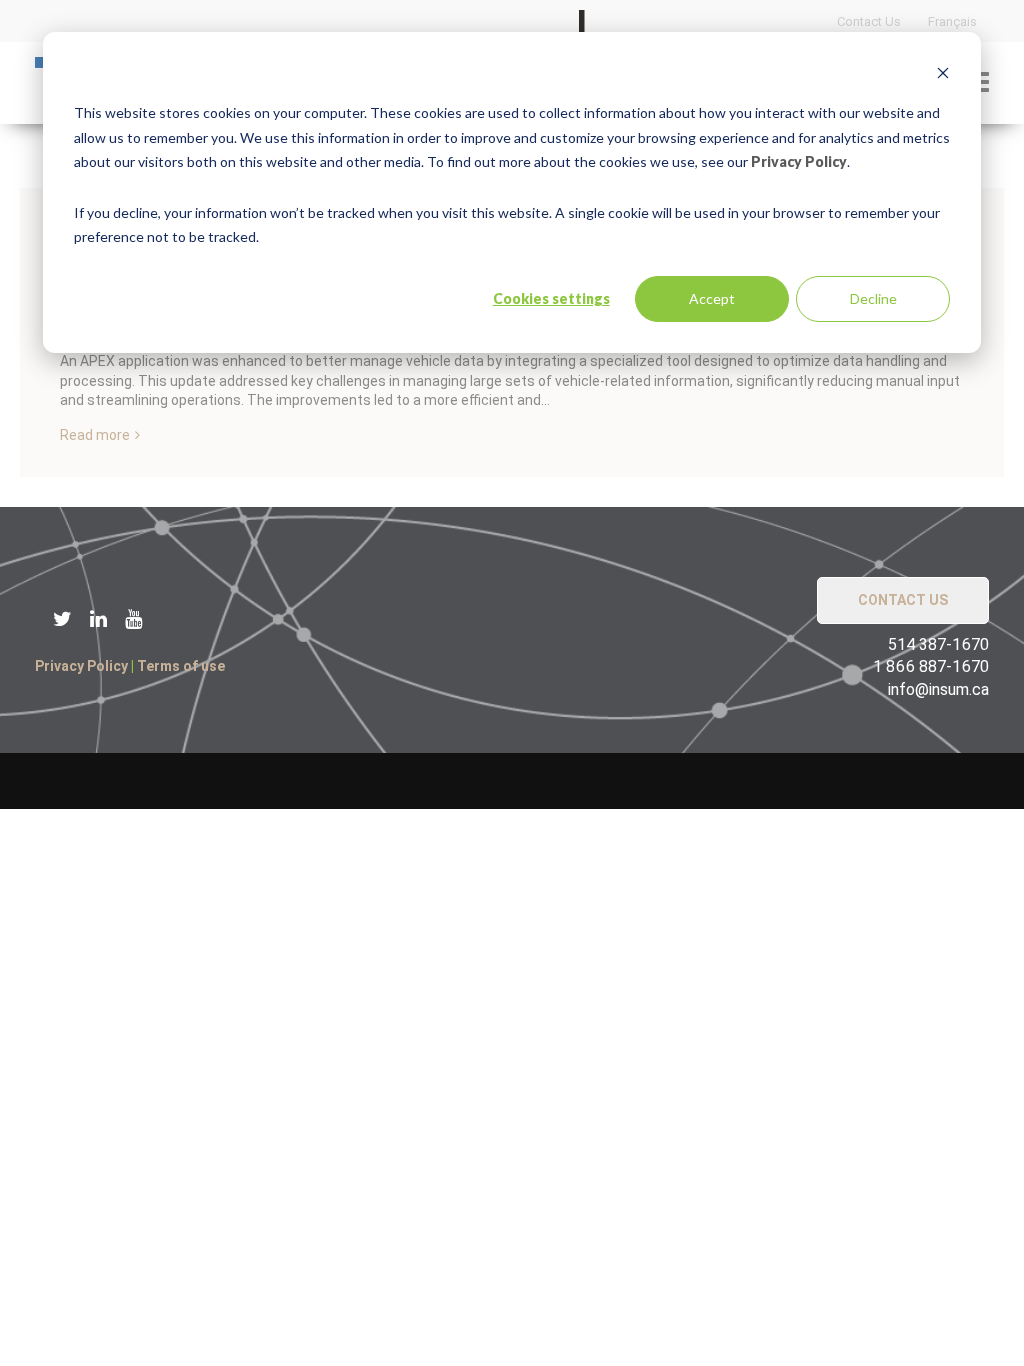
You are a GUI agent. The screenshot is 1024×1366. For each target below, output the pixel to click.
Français (952, 21)
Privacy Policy (799, 161)
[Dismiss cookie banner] (943, 75)
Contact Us (869, 21)
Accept (712, 298)
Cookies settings (551, 298)
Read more (95, 435)
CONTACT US (903, 600)
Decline (873, 298)
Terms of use (181, 666)
